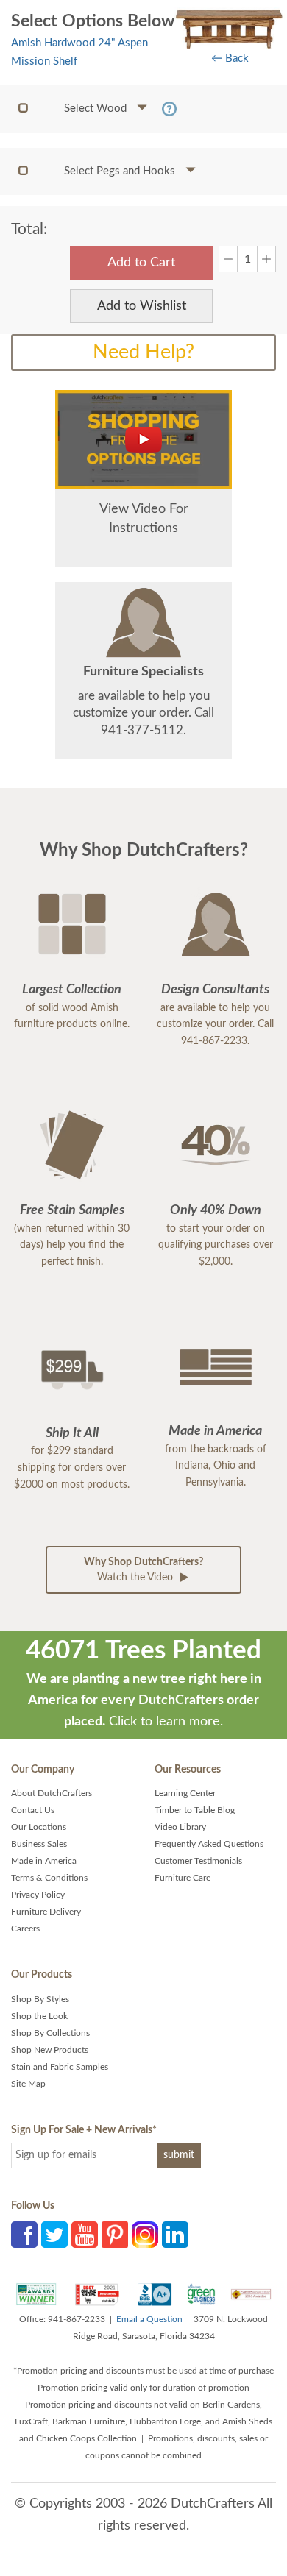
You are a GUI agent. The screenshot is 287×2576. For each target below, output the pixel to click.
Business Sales (39, 1844)
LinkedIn (175, 2235)
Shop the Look (39, 2016)
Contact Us (33, 1810)
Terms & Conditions (49, 1878)
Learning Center (185, 1793)
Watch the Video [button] (143, 1570)
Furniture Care (183, 1878)
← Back (230, 58)
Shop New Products (50, 2050)
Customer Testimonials (198, 1861)
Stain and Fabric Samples (60, 2067)
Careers (25, 1929)
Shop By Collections (50, 2033)
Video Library (180, 1827)
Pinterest (115, 2235)
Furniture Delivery (46, 1912)
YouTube (85, 2235)
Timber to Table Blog (195, 1810)
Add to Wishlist (142, 306)
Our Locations (39, 1827)
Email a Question (149, 2319)
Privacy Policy (38, 1895)
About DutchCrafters (52, 1793)
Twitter (54, 2235)
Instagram (145, 2235)
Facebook (24, 2235)
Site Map (28, 2084)
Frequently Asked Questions (209, 1844)
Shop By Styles (40, 1999)
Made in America (44, 1861)
